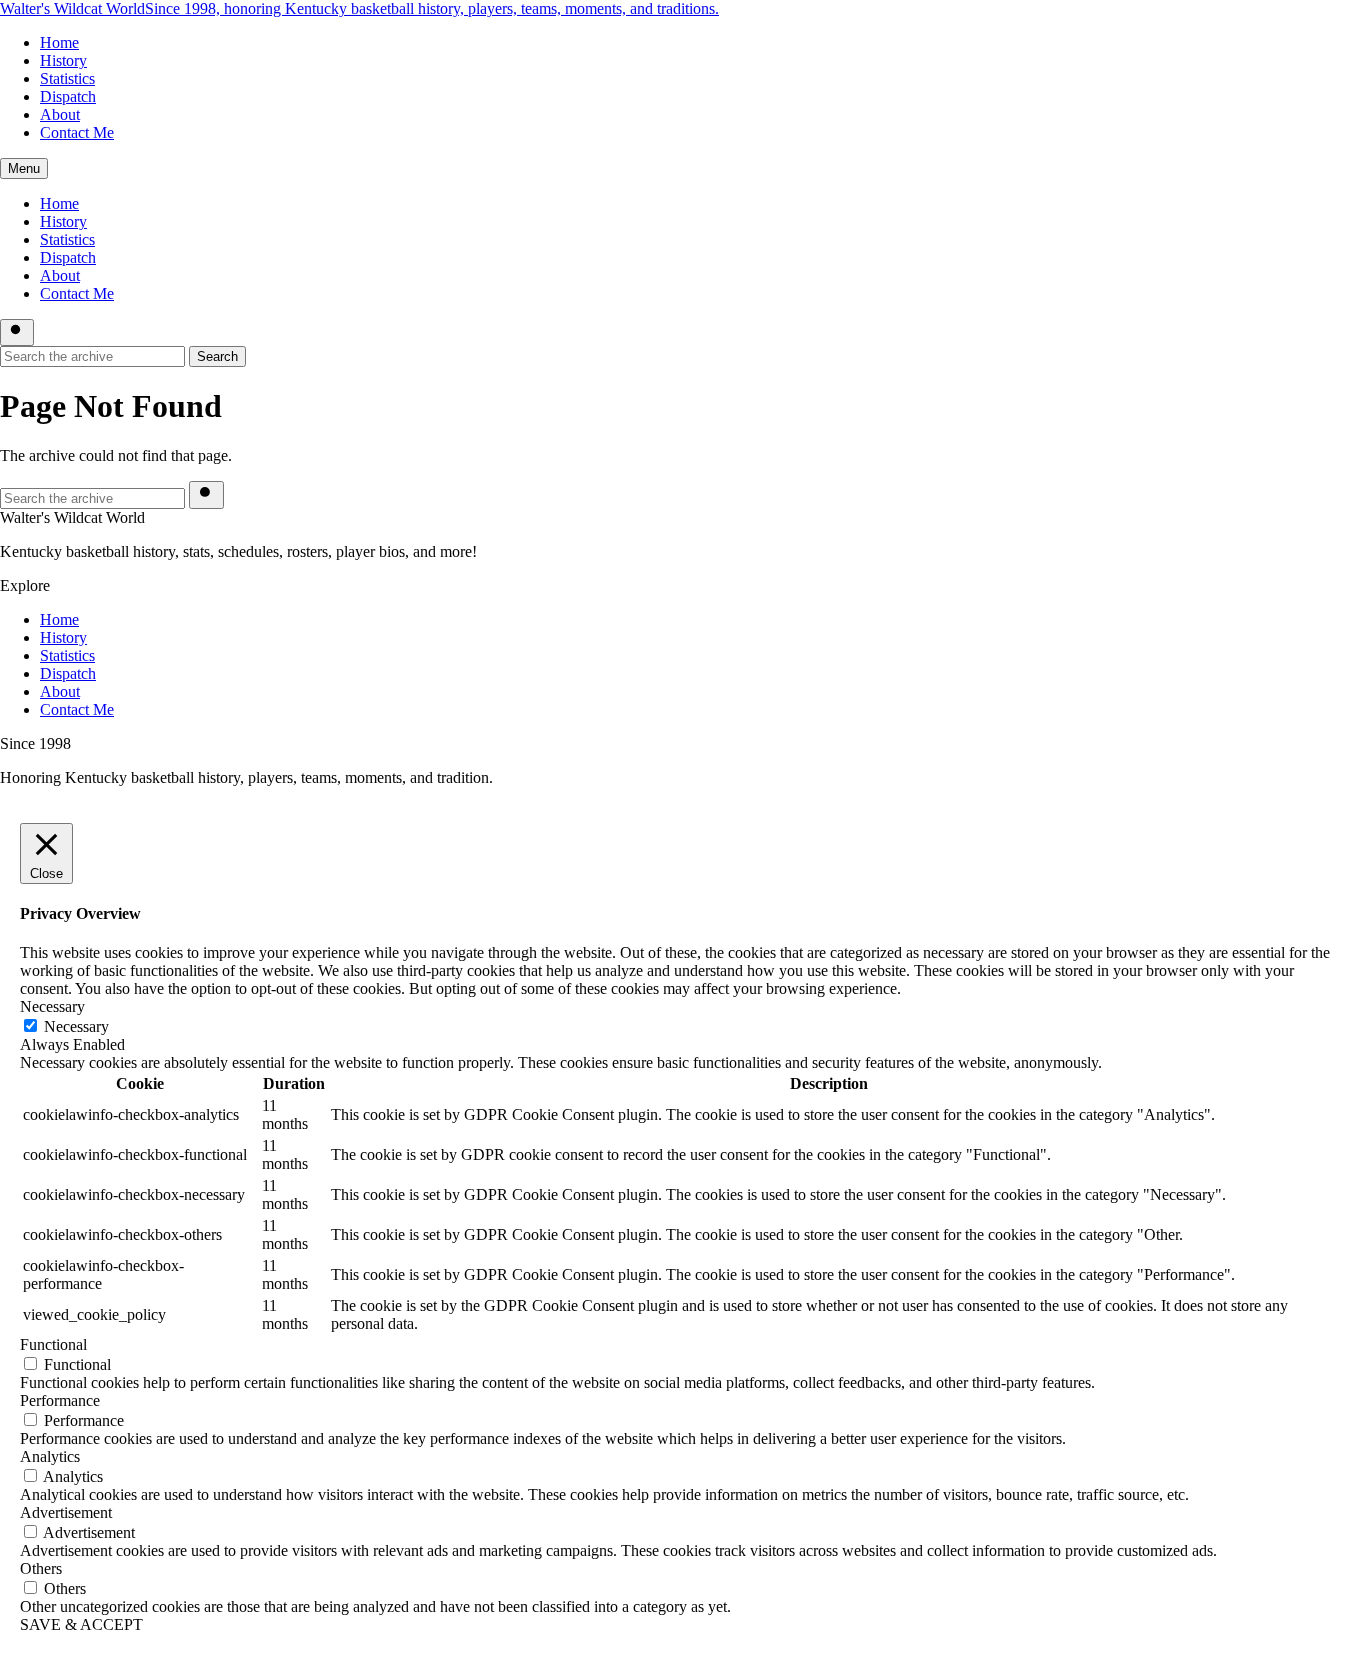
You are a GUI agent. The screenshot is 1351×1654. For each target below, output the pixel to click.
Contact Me (77, 132)
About (60, 114)
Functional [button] (53, 1344)
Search (217, 356)
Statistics (67, 78)
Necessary (76, 1026)
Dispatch (68, 96)
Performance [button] (60, 1400)
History (63, 60)
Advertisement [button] (66, 1512)
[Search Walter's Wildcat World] (17, 332)
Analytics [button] (50, 1456)
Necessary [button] (52, 1006)
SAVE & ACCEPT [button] (81, 1624)
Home (59, 42)
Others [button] (41, 1568)
